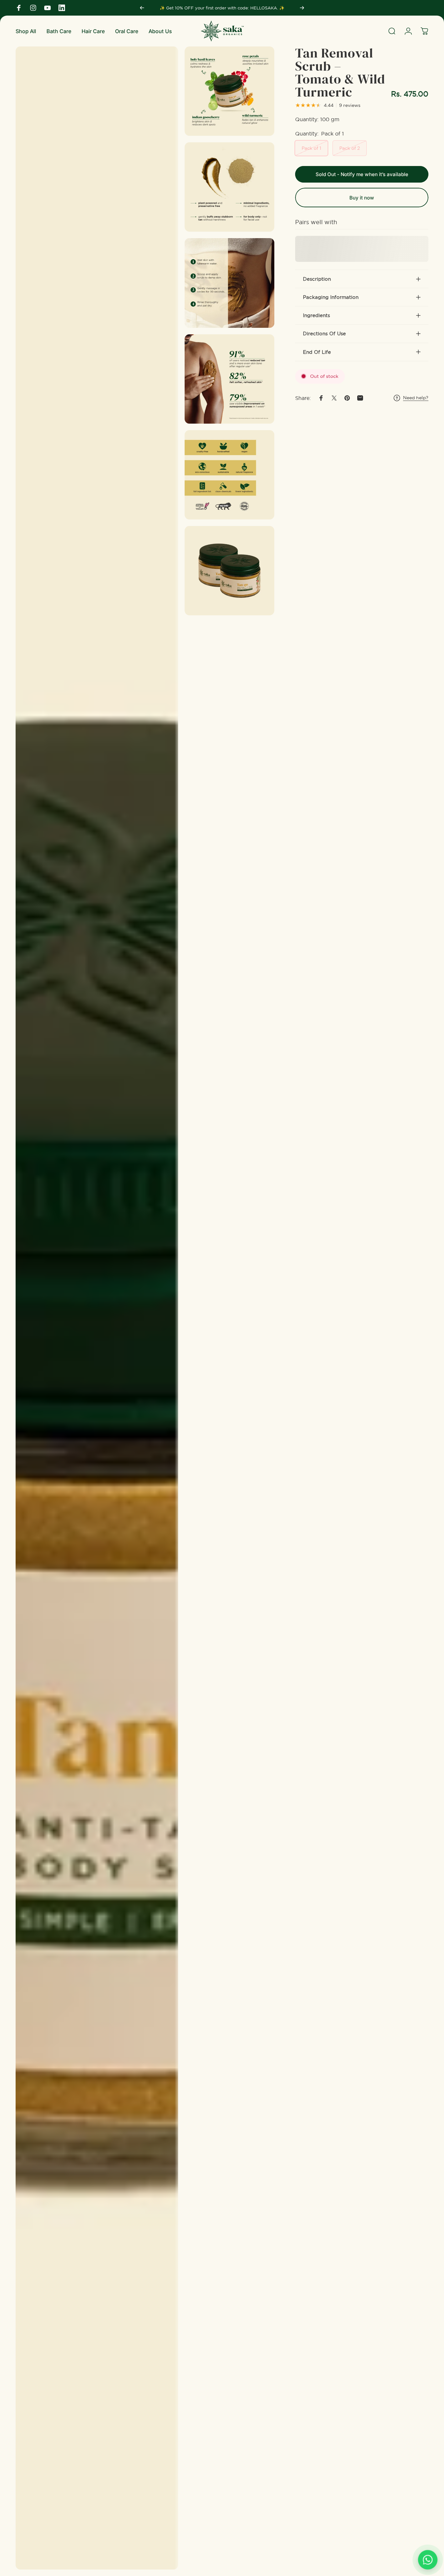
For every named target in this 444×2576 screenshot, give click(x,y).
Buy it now (362, 198)
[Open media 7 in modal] (229, 571)
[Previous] (142, 8)
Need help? (416, 398)
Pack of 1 (311, 148)
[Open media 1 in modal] (97, 1308)
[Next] (302, 8)
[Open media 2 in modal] (229, 91)
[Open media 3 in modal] (229, 187)
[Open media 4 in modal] (229, 283)
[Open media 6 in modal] (229, 475)
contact (246, 8)
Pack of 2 (350, 148)
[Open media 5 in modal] (229, 379)
